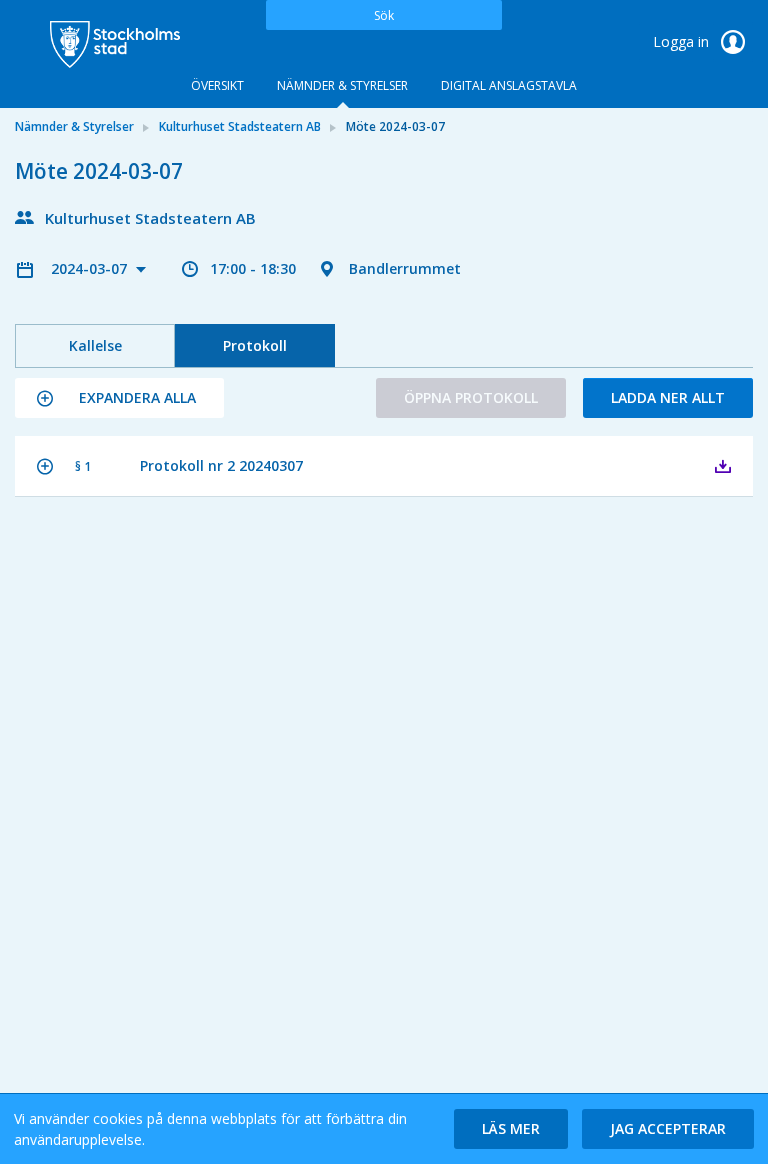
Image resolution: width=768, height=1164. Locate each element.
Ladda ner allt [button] (668, 397)
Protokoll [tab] (255, 345)
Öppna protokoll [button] (471, 397)
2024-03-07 (91, 268)
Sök (384, 15)
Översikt (217, 85)
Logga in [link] (683, 41)
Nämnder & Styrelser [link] (74, 126)
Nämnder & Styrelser (342, 85)
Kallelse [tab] (95, 345)
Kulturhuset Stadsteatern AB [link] (240, 126)
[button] (119, 398)
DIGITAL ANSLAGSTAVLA (509, 85)
